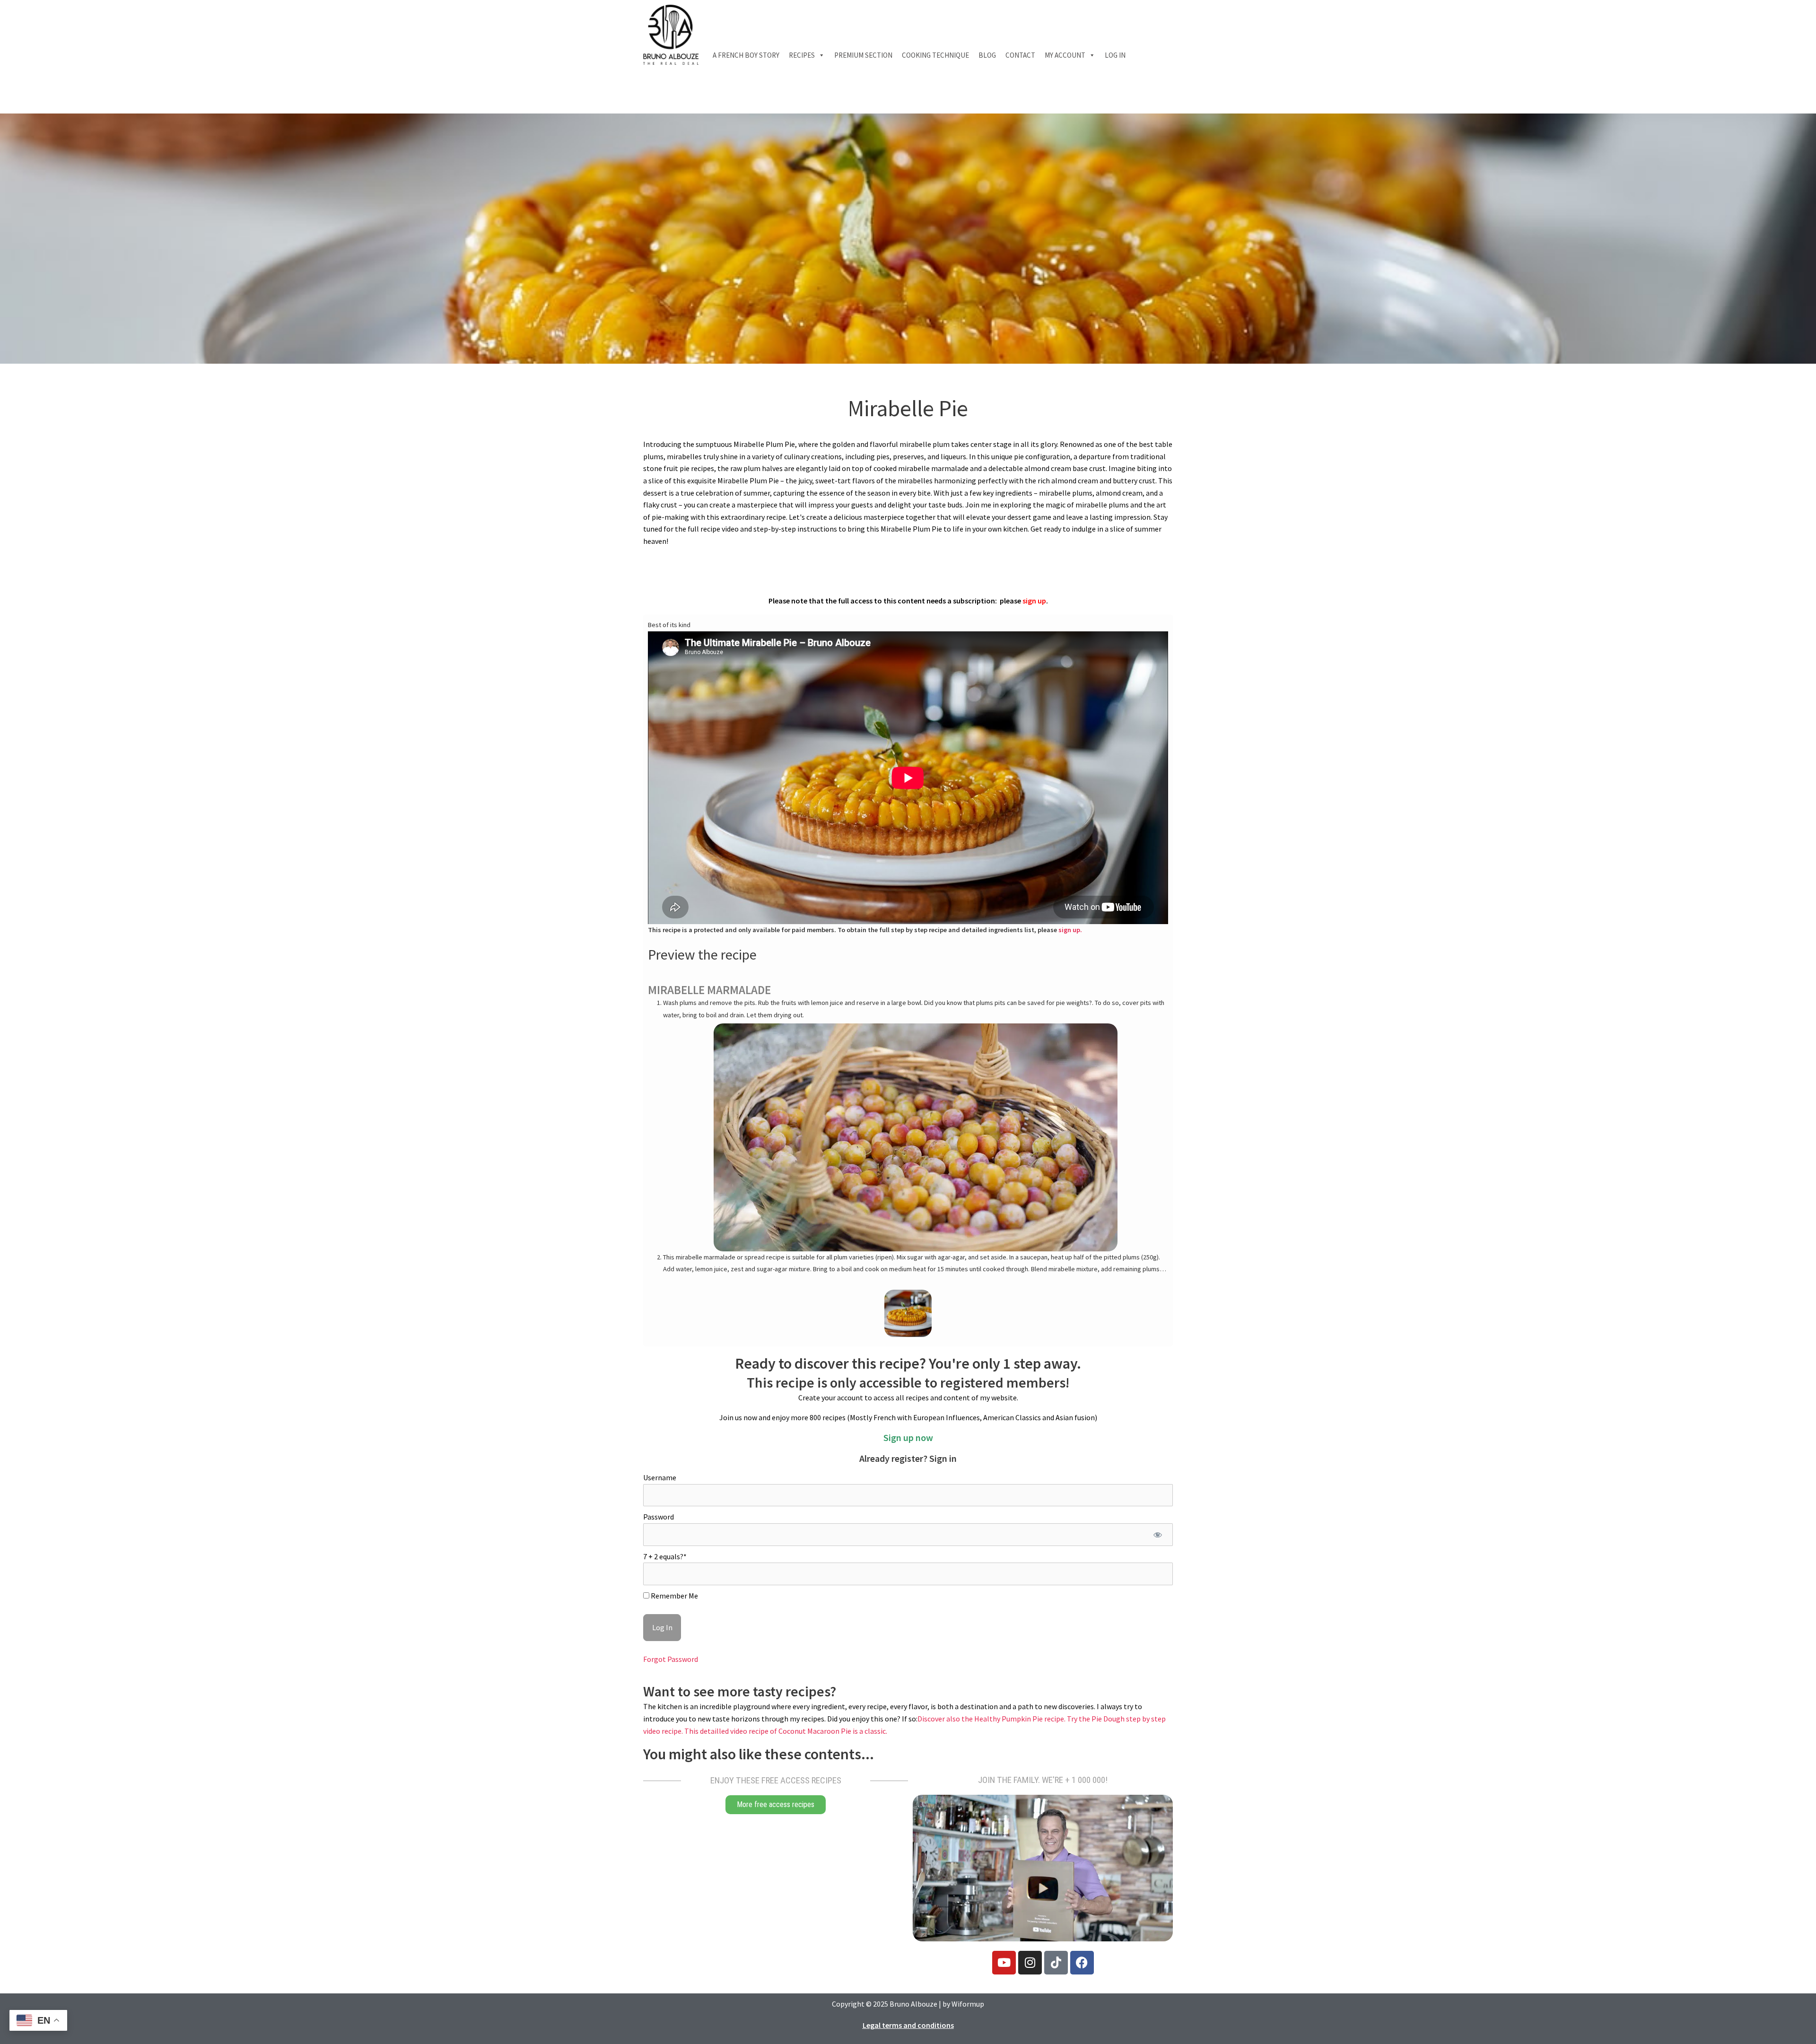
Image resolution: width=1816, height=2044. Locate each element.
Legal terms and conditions (908, 2025)
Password (659, 1517)
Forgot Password (671, 1659)
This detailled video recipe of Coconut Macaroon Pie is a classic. (786, 1731)
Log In (1115, 55)
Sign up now (908, 1437)
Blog (987, 55)
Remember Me (674, 1596)
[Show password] (1157, 1535)
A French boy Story (746, 55)
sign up (1034, 601)
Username (660, 1477)
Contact (1020, 55)
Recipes (802, 55)
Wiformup (968, 2004)
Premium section (863, 55)
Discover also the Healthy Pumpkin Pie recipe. (992, 1719)
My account (1065, 55)
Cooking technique (935, 55)
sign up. (1070, 930)
